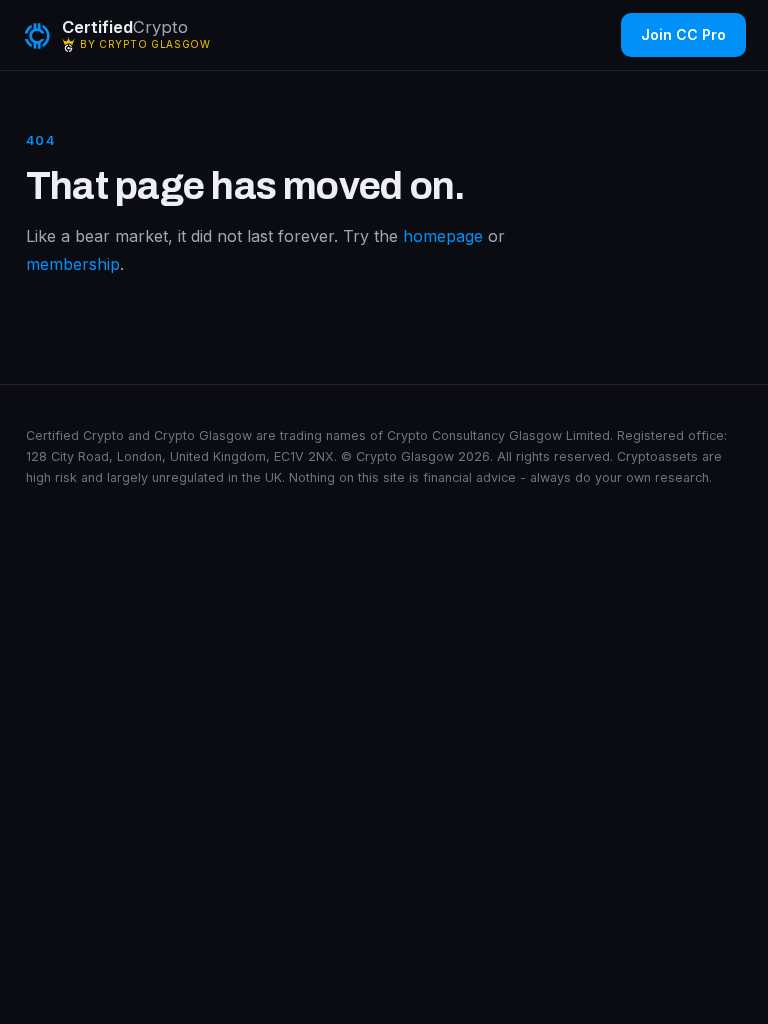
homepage (443, 236)
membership (73, 264)
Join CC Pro (683, 34)
